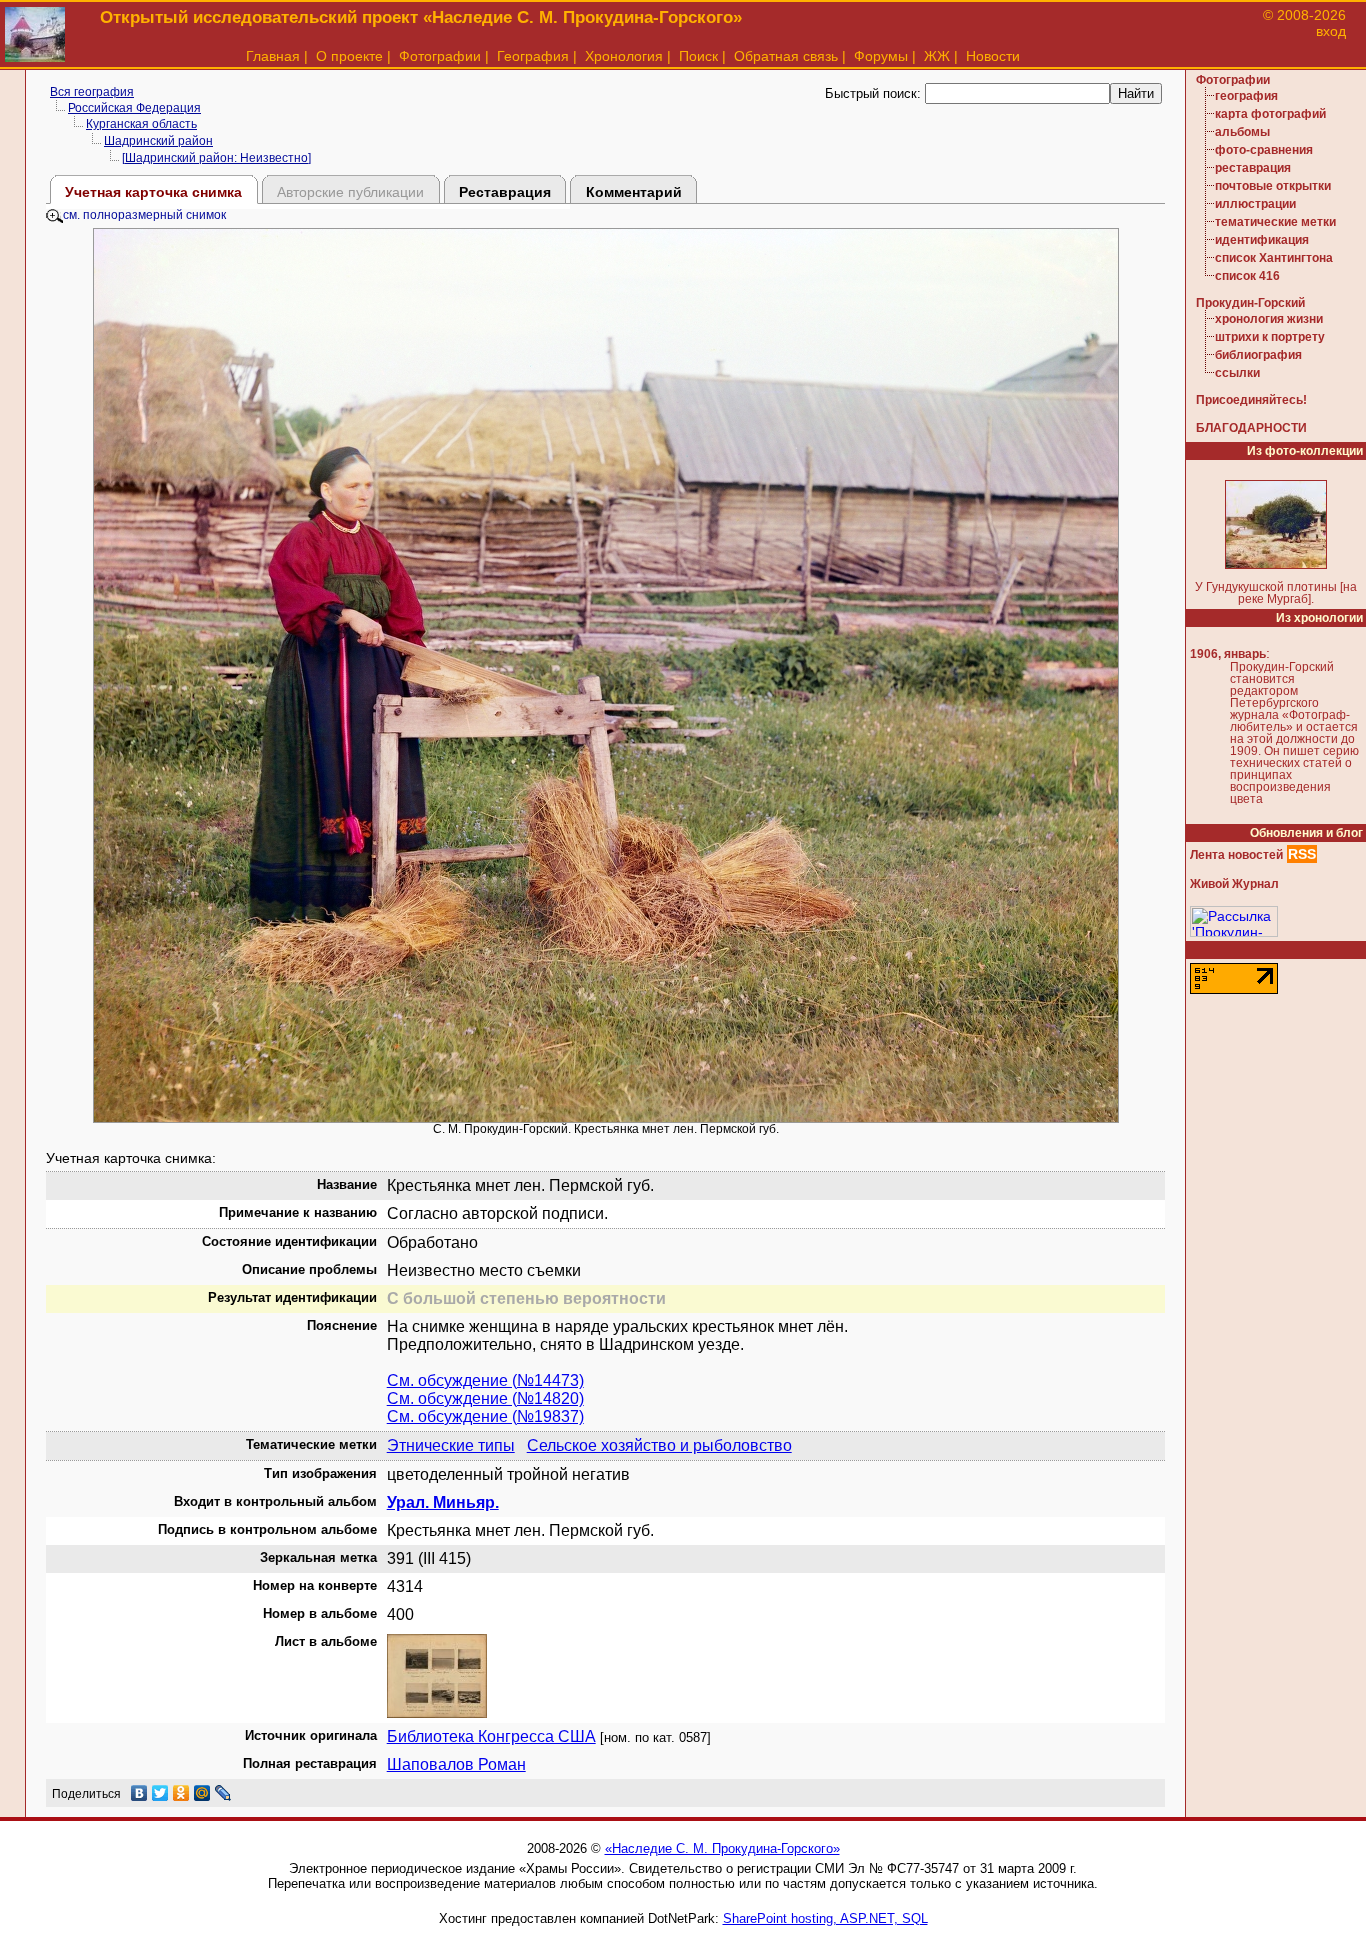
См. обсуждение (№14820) (485, 1398)
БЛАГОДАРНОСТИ (1251, 428)
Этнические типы (451, 1445)
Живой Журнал (1234, 884)
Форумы (881, 56)
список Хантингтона (1274, 258)
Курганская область (141, 124)
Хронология (624, 56)
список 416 (1247, 276)
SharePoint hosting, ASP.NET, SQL (825, 1918)
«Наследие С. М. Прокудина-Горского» (722, 1848)
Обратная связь (786, 56)
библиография (1258, 355)
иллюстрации (1255, 204)
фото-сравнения (1264, 150)
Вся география (92, 92)
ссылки (1237, 373)
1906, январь (1228, 654)
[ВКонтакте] (139, 1793)
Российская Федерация (134, 108)
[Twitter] (160, 1793)
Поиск (698, 56)
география (1246, 96)
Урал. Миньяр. (443, 1502)
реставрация (1253, 168)
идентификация (1262, 240)
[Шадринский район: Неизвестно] (216, 158)
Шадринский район (158, 141)
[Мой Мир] (202, 1793)
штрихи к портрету (1270, 337)
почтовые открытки (1273, 186)
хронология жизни (1269, 319)
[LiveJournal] (223, 1793)
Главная (273, 56)
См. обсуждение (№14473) (485, 1380)
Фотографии (440, 56)
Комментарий (634, 192)
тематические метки (1275, 222)
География (533, 56)
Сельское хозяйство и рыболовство (659, 1445)
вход (1331, 31)
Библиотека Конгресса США (491, 1736)
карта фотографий (1270, 114)
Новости (993, 56)
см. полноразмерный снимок (144, 215)
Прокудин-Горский (1250, 303)
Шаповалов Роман (456, 1764)
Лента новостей (1236, 855)
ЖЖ (937, 56)
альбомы (1242, 132)
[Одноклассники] (181, 1793)
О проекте (349, 56)
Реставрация (505, 192)
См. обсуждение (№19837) (485, 1416)
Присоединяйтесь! (1251, 400)
